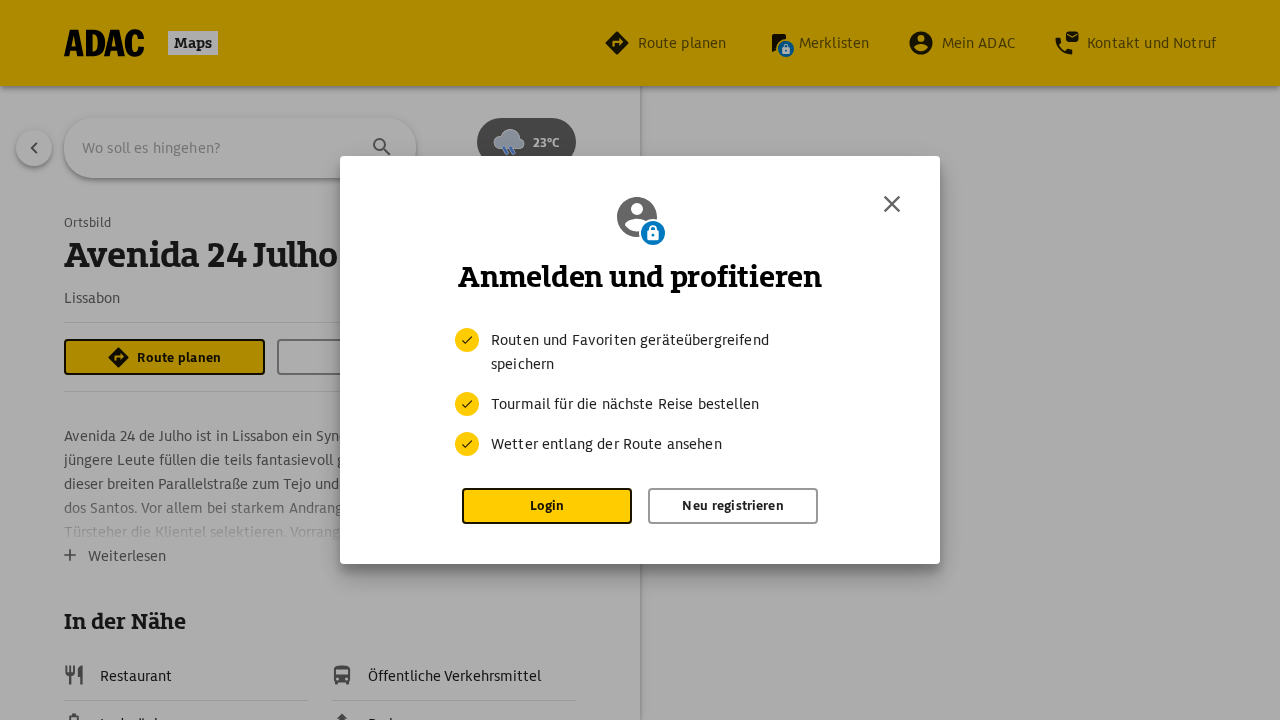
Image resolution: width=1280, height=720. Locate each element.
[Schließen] (892, 204)
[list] (640, 392)
